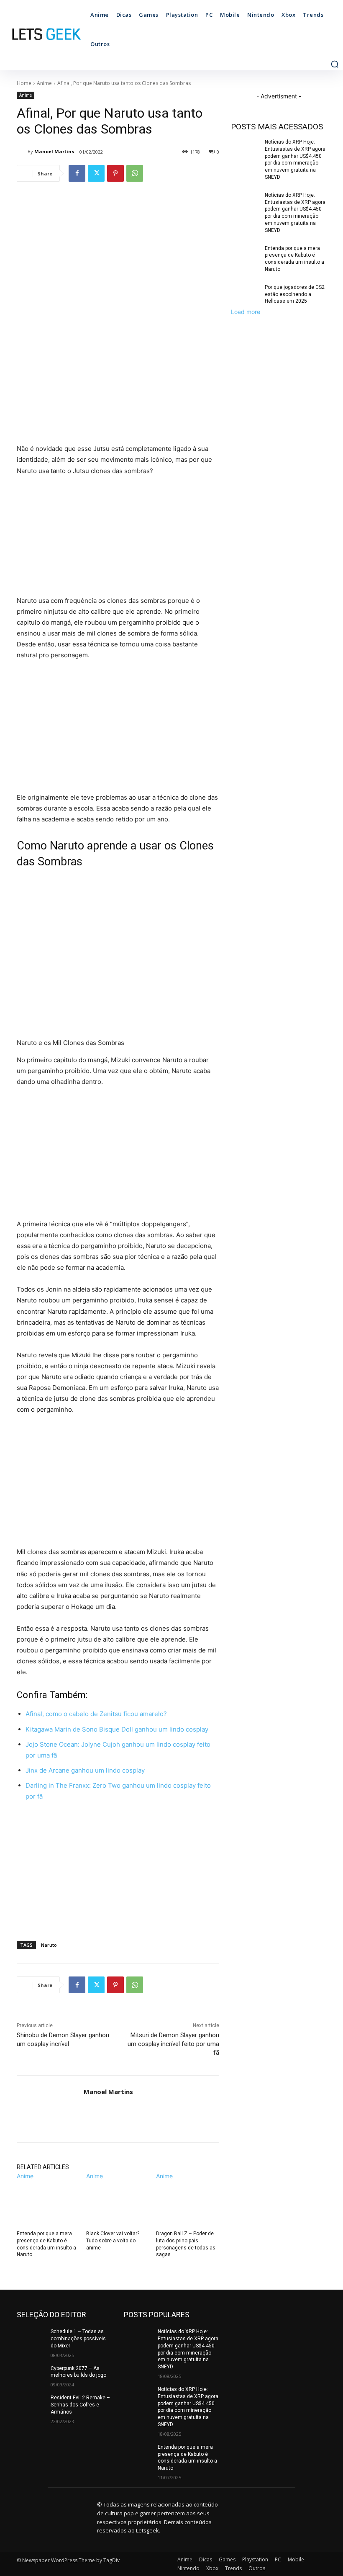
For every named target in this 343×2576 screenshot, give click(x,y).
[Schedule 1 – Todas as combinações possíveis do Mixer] (31, 2338)
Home (24, 83)
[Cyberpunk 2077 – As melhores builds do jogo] (31, 2375)
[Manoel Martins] (22, 152)
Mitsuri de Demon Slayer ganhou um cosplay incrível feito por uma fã (173, 2044)
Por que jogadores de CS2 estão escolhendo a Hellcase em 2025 (295, 294)
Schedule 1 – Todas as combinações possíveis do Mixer (78, 2339)
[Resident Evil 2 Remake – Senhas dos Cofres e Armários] (31, 2404)
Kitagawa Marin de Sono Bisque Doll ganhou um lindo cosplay (117, 1729)
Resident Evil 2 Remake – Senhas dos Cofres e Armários (80, 2405)
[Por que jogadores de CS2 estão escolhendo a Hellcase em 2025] (245, 294)
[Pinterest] (115, 173)
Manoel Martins (54, 151)
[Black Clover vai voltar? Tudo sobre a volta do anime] (118, 2203)
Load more (246, 312)
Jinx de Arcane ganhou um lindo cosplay (85, 1770)
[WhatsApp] (135, 173)
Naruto (49, 1945)
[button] (335, 64)
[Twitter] (96, 173)
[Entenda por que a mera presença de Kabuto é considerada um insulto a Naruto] (48, 2203)
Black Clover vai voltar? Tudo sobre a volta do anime (113, 2241)
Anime (44, 83)
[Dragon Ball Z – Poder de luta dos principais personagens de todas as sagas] (188, 2203)
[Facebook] (77, 173)
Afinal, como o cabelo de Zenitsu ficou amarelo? (96, 1714)
